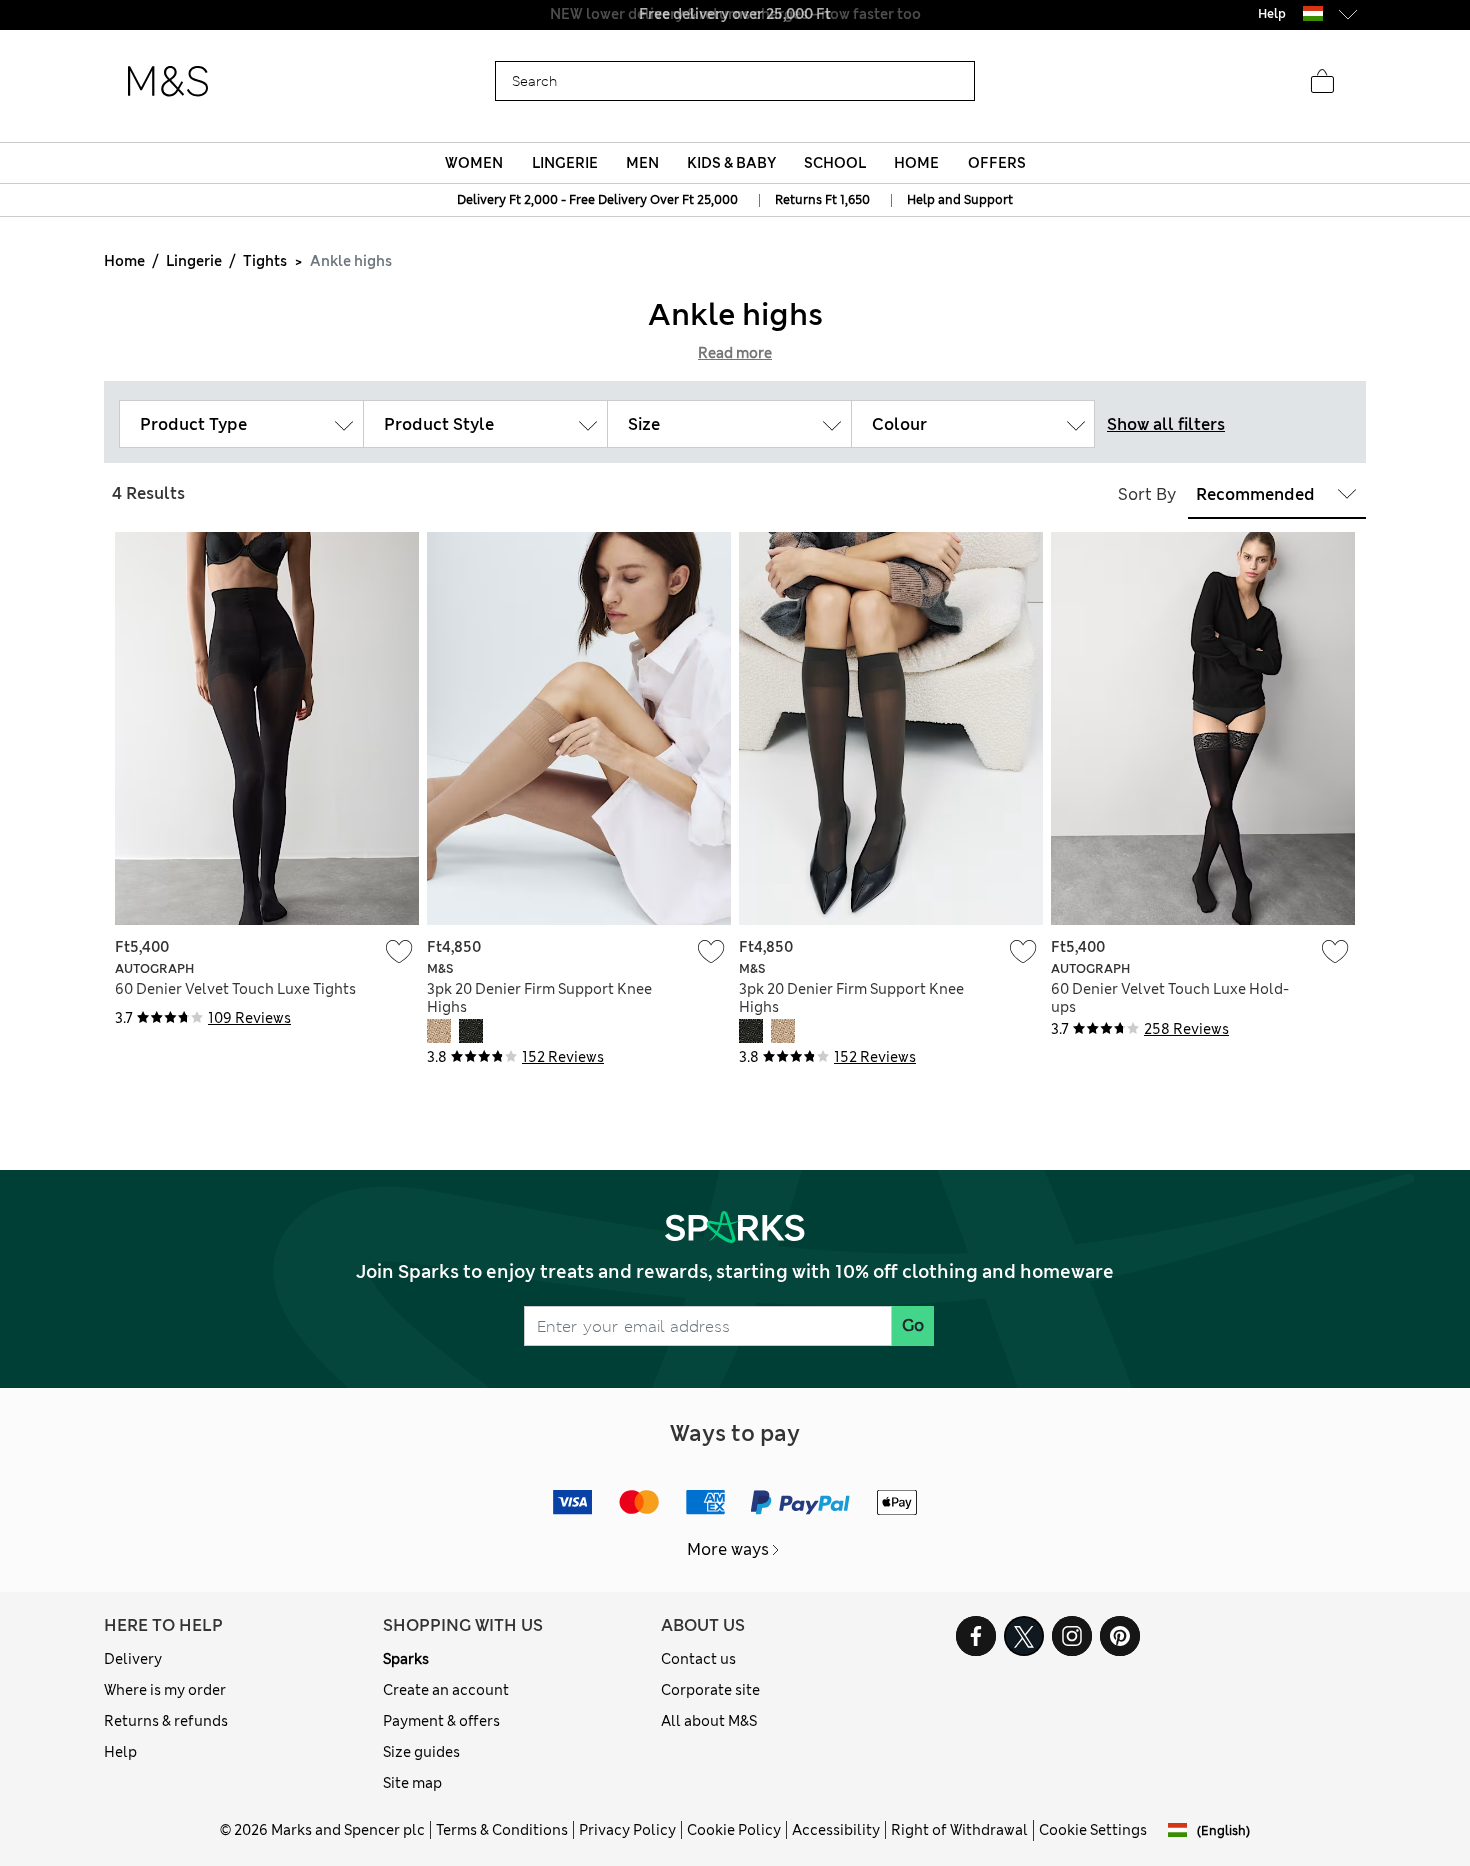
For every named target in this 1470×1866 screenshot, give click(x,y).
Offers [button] (997, 163)
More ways (728, 1549)
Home (124, 261)
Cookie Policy (734, 1830)
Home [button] (916, 163)
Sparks (406, 1659)
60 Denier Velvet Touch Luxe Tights (235, 989)
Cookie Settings (1093, 1830)
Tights (265, 261)
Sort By (1147, 494)
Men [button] (642, 163)
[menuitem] (474, 163)
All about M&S (709, 1721)
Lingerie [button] (565, 163)
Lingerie (194, 261)
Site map (412, 1783)
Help (120, 1752)
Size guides (421, 1752)
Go (913, 1325)
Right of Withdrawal (959, 1830)
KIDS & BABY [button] (731, 163)
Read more (735, 353)
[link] (1313, 13)
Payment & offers (441, 1721)
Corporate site (710, 1690)
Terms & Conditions (502, 1830)
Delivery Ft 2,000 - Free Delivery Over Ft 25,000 (597, 200)
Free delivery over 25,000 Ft (735, 14)
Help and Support (960, 200)
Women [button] (474, 163)
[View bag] (1322, 82)
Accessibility (836, 1830)
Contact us (698, 1659)
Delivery (133, 1659)
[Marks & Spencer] (168, 82)
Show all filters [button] (1166, 424)
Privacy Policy (627, 1830)
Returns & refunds (166, 1721)
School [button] (835, 163)
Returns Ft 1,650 (822, 200)
